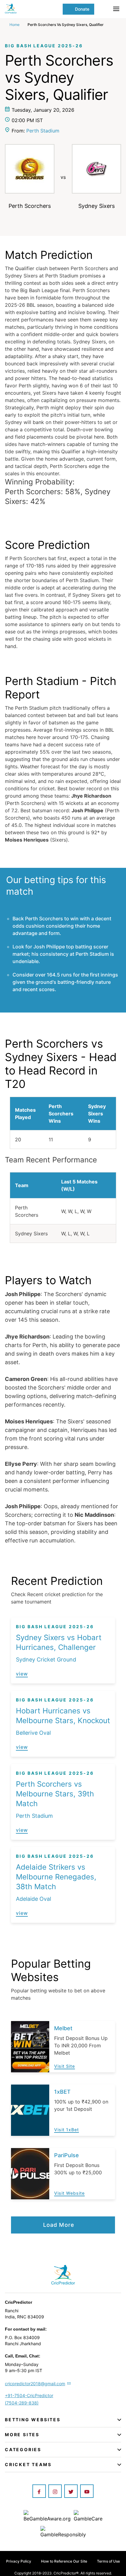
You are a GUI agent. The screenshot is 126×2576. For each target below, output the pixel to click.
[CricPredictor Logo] (34, 9)
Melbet (63, 2028)
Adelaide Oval (33, 1899)
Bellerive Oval (33, 1733)
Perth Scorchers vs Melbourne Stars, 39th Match (55, 1794)
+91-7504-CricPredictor (29, 2395)
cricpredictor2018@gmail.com (35, 2384)
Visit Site (65, 2066)
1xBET (62, 2092)
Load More (59, 2225)
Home (15, 25)
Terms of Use (108, 2561)
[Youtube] (87, 2492)
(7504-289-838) (22, 2403)
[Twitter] (71, 2492)
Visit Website (69, 2193)
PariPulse (67, 2155)
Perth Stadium (43, 131)
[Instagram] (55, 2492)
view (22, 1674)
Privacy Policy (19, 2561)
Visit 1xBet (67, 2130)
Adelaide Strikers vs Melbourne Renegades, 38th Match (56, 1877)
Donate (82, 9)
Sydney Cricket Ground (46, 1659)
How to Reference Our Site (64, 2561)
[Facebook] (39, 2492)
